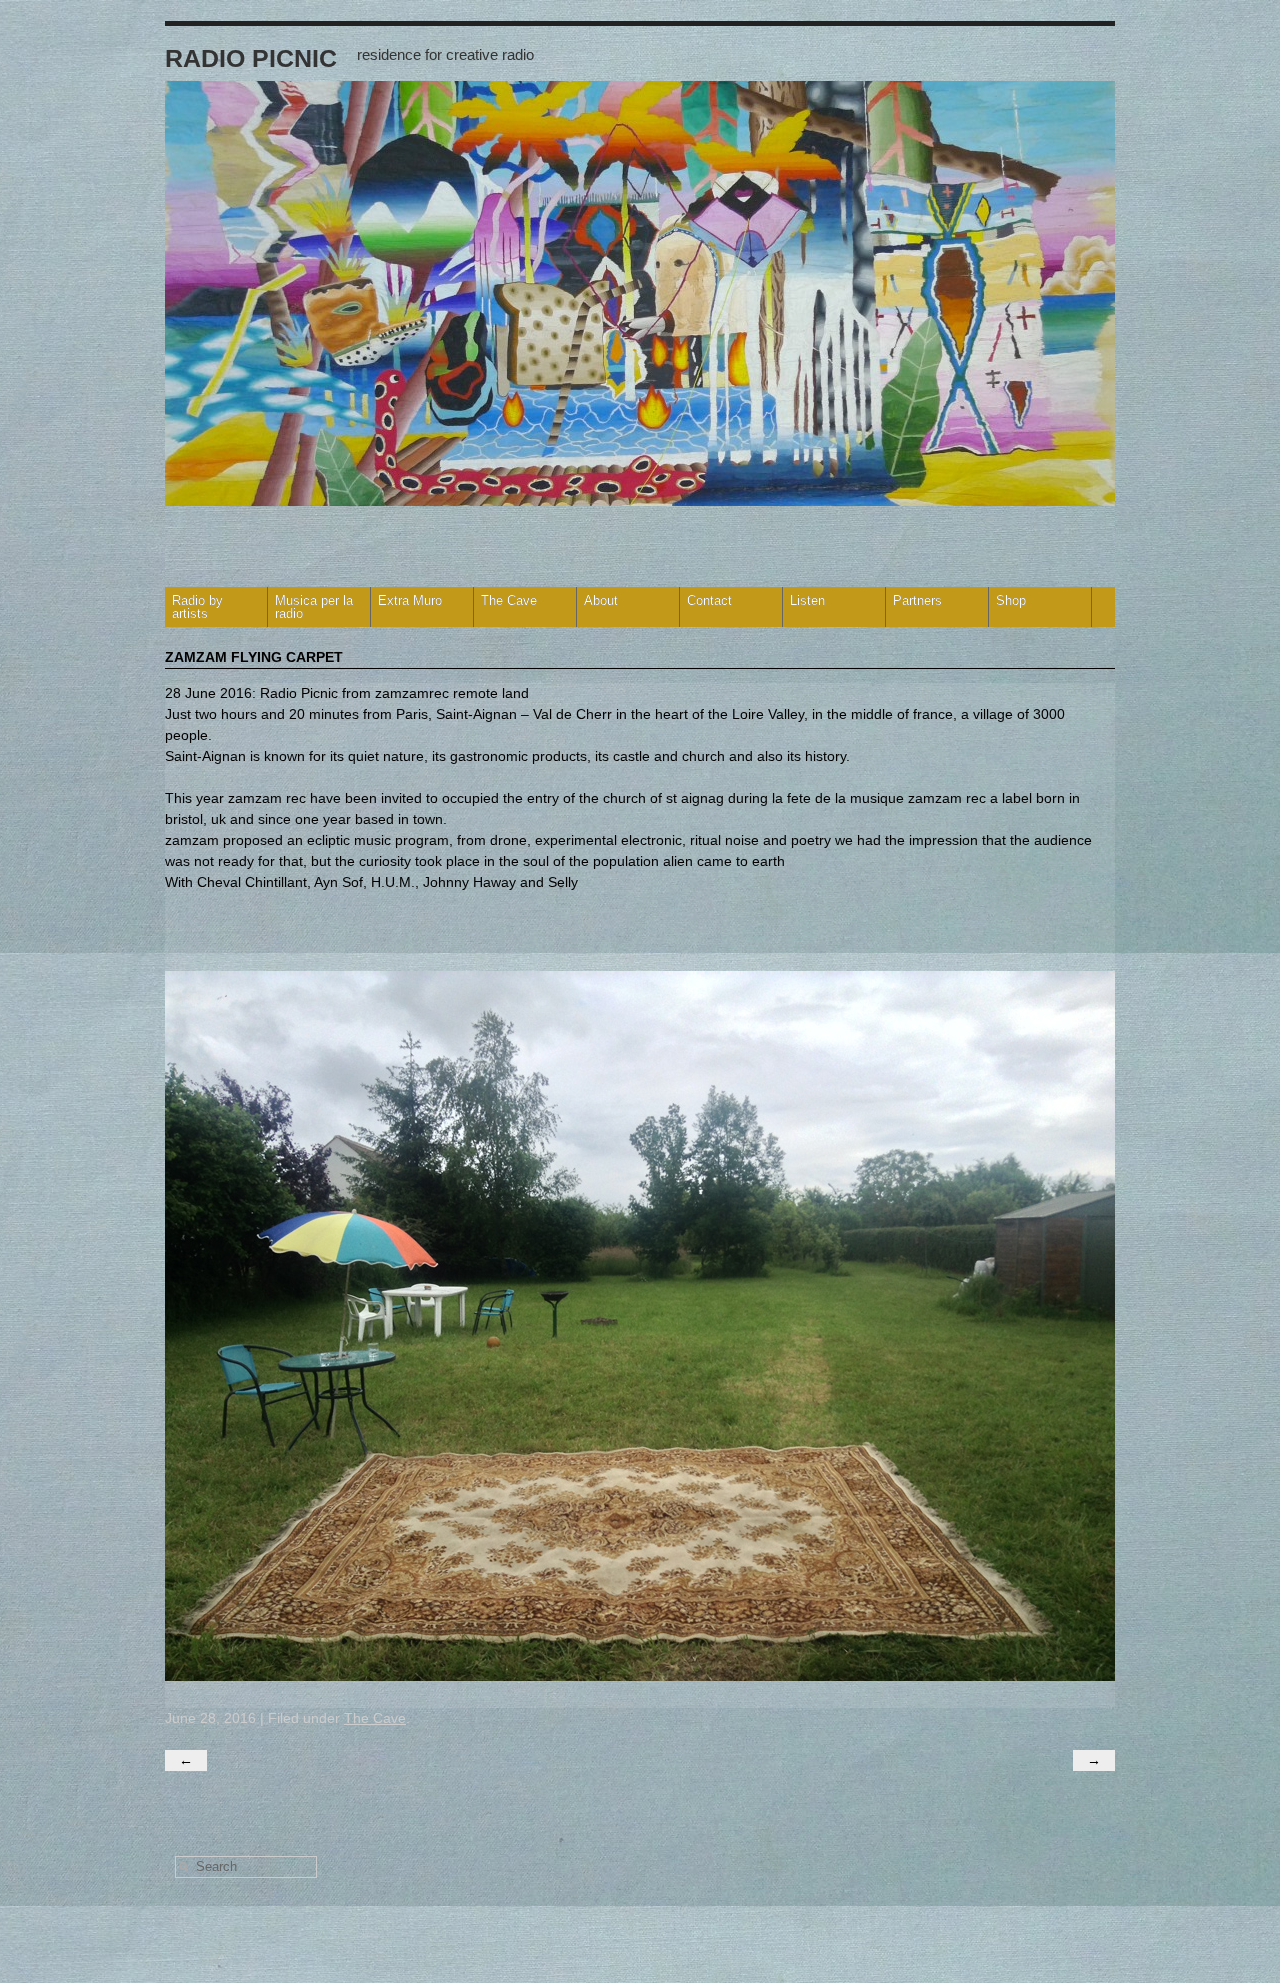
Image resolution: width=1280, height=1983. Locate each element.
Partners (917, 600)
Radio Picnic (251, 58)
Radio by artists (197, 607)
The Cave (509, 600)
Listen (807, 600)
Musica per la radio (314, 607)
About (601, 600)
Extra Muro (410, 600)
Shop (1011, 600)
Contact (709, 600)
